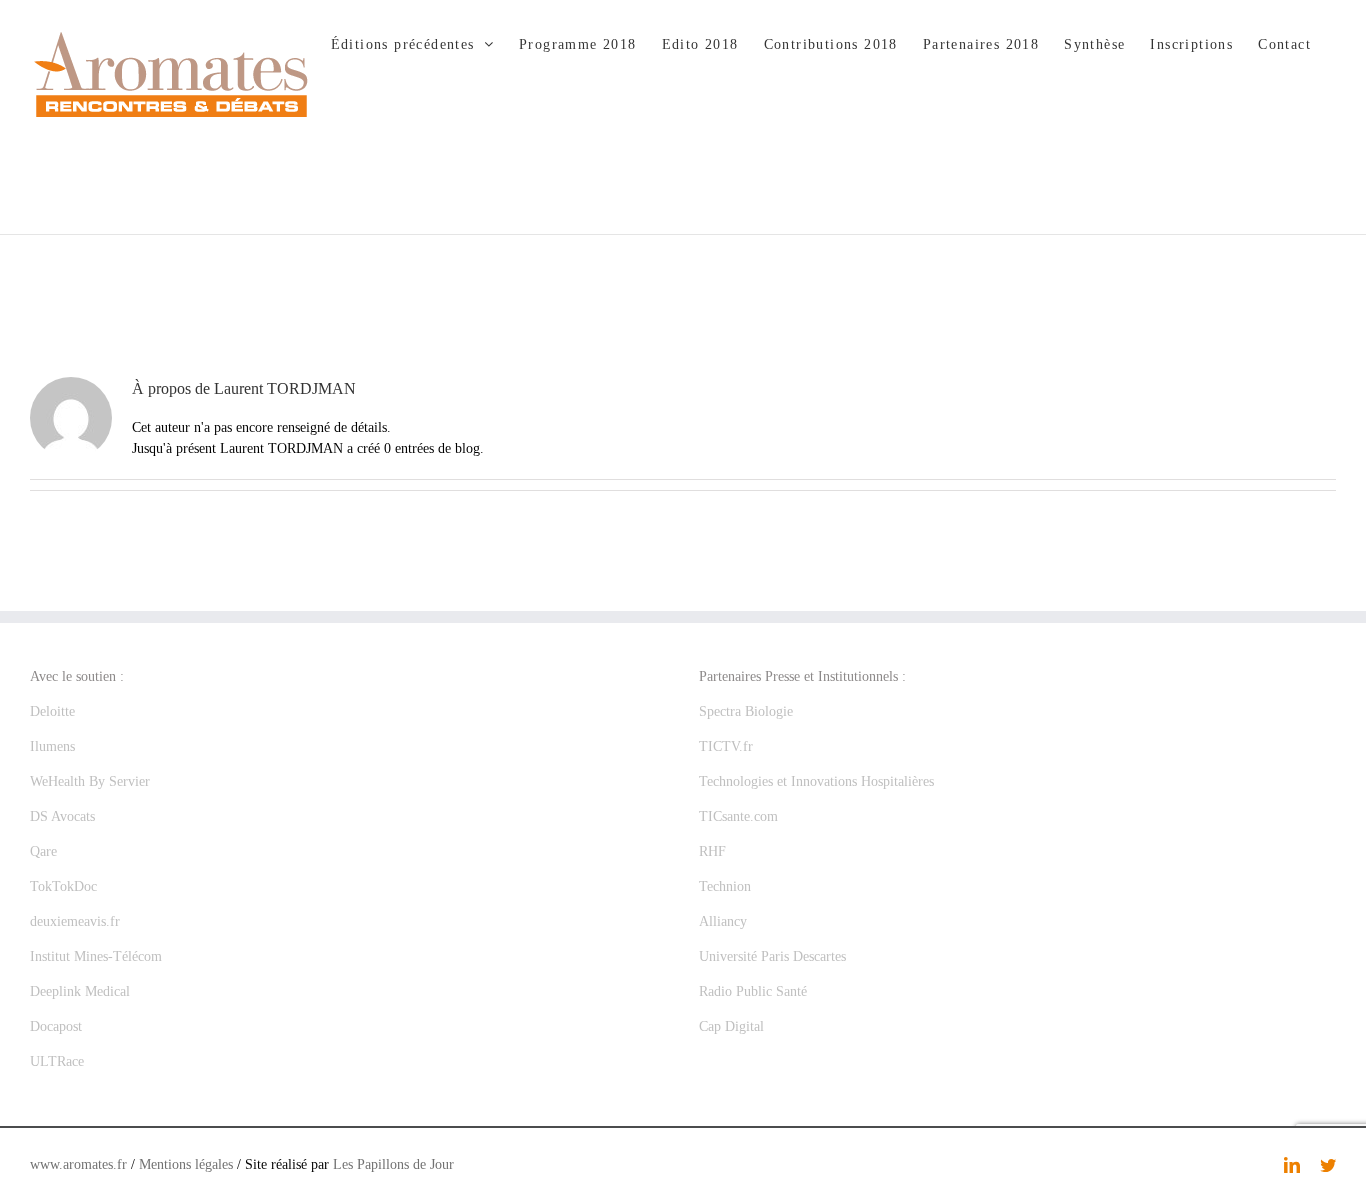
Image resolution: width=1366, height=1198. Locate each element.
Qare (43, 851)
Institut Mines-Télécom (96, 956)
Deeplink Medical (80, 991)
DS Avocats (62, 816)
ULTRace (57, 1061)
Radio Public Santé (753, 991)
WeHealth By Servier (90, 781)
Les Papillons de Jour (393, 1164)
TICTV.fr (726, 746)
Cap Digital (731, 1026)
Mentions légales (186, 1164)
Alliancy (723, 921)
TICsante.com (738, 816)
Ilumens (52, 746)
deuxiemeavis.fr (75, 921)
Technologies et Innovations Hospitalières (816, 781)
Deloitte (52, 711)
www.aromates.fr (78, 1164)
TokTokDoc (63, 886)
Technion (725, 886)
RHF (712, 851)
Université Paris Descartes (772, 956)
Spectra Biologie (746, 711)
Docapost (56, 1026)
